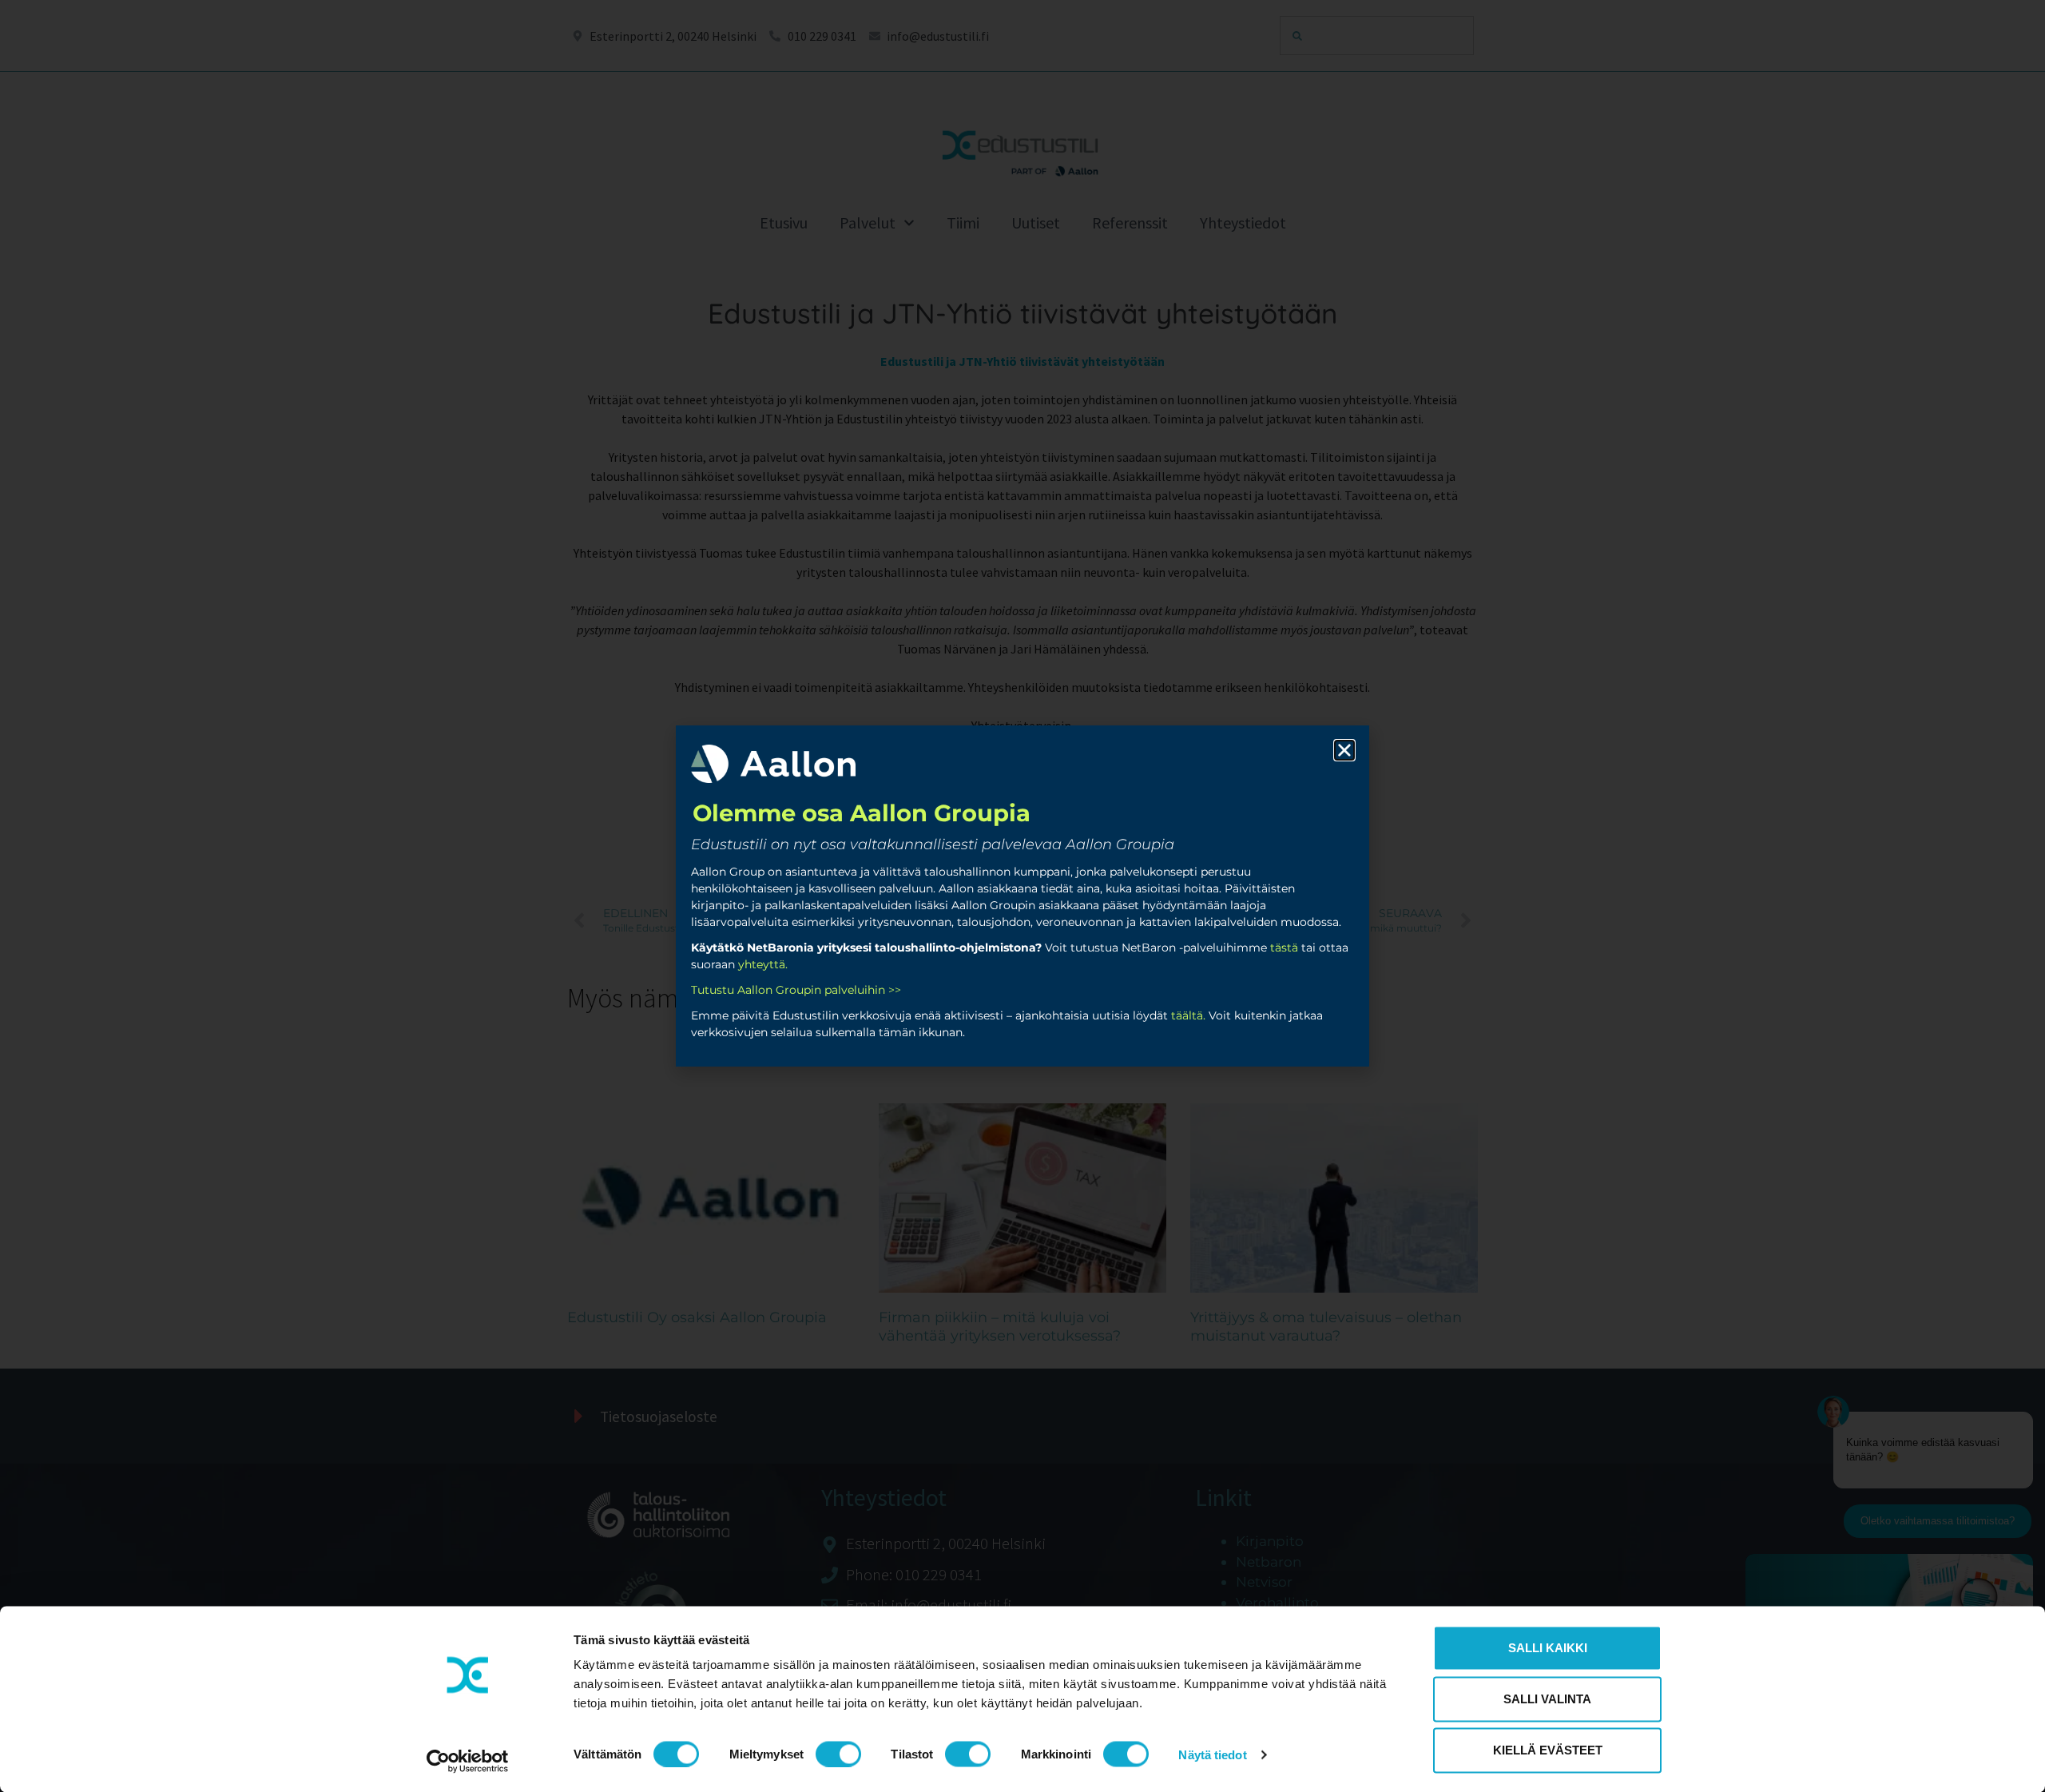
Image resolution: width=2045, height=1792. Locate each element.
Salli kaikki (1548, 1648)
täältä (1187, 1015)
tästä (1284, 948)
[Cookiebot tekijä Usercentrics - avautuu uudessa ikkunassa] (468, 1761)
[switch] (838, 1754)
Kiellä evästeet (1548, 1750)
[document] (1022, 896)
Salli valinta (1547, 1699)
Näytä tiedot (1212, 1754)
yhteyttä (762, 964)
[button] (1344, 750)
